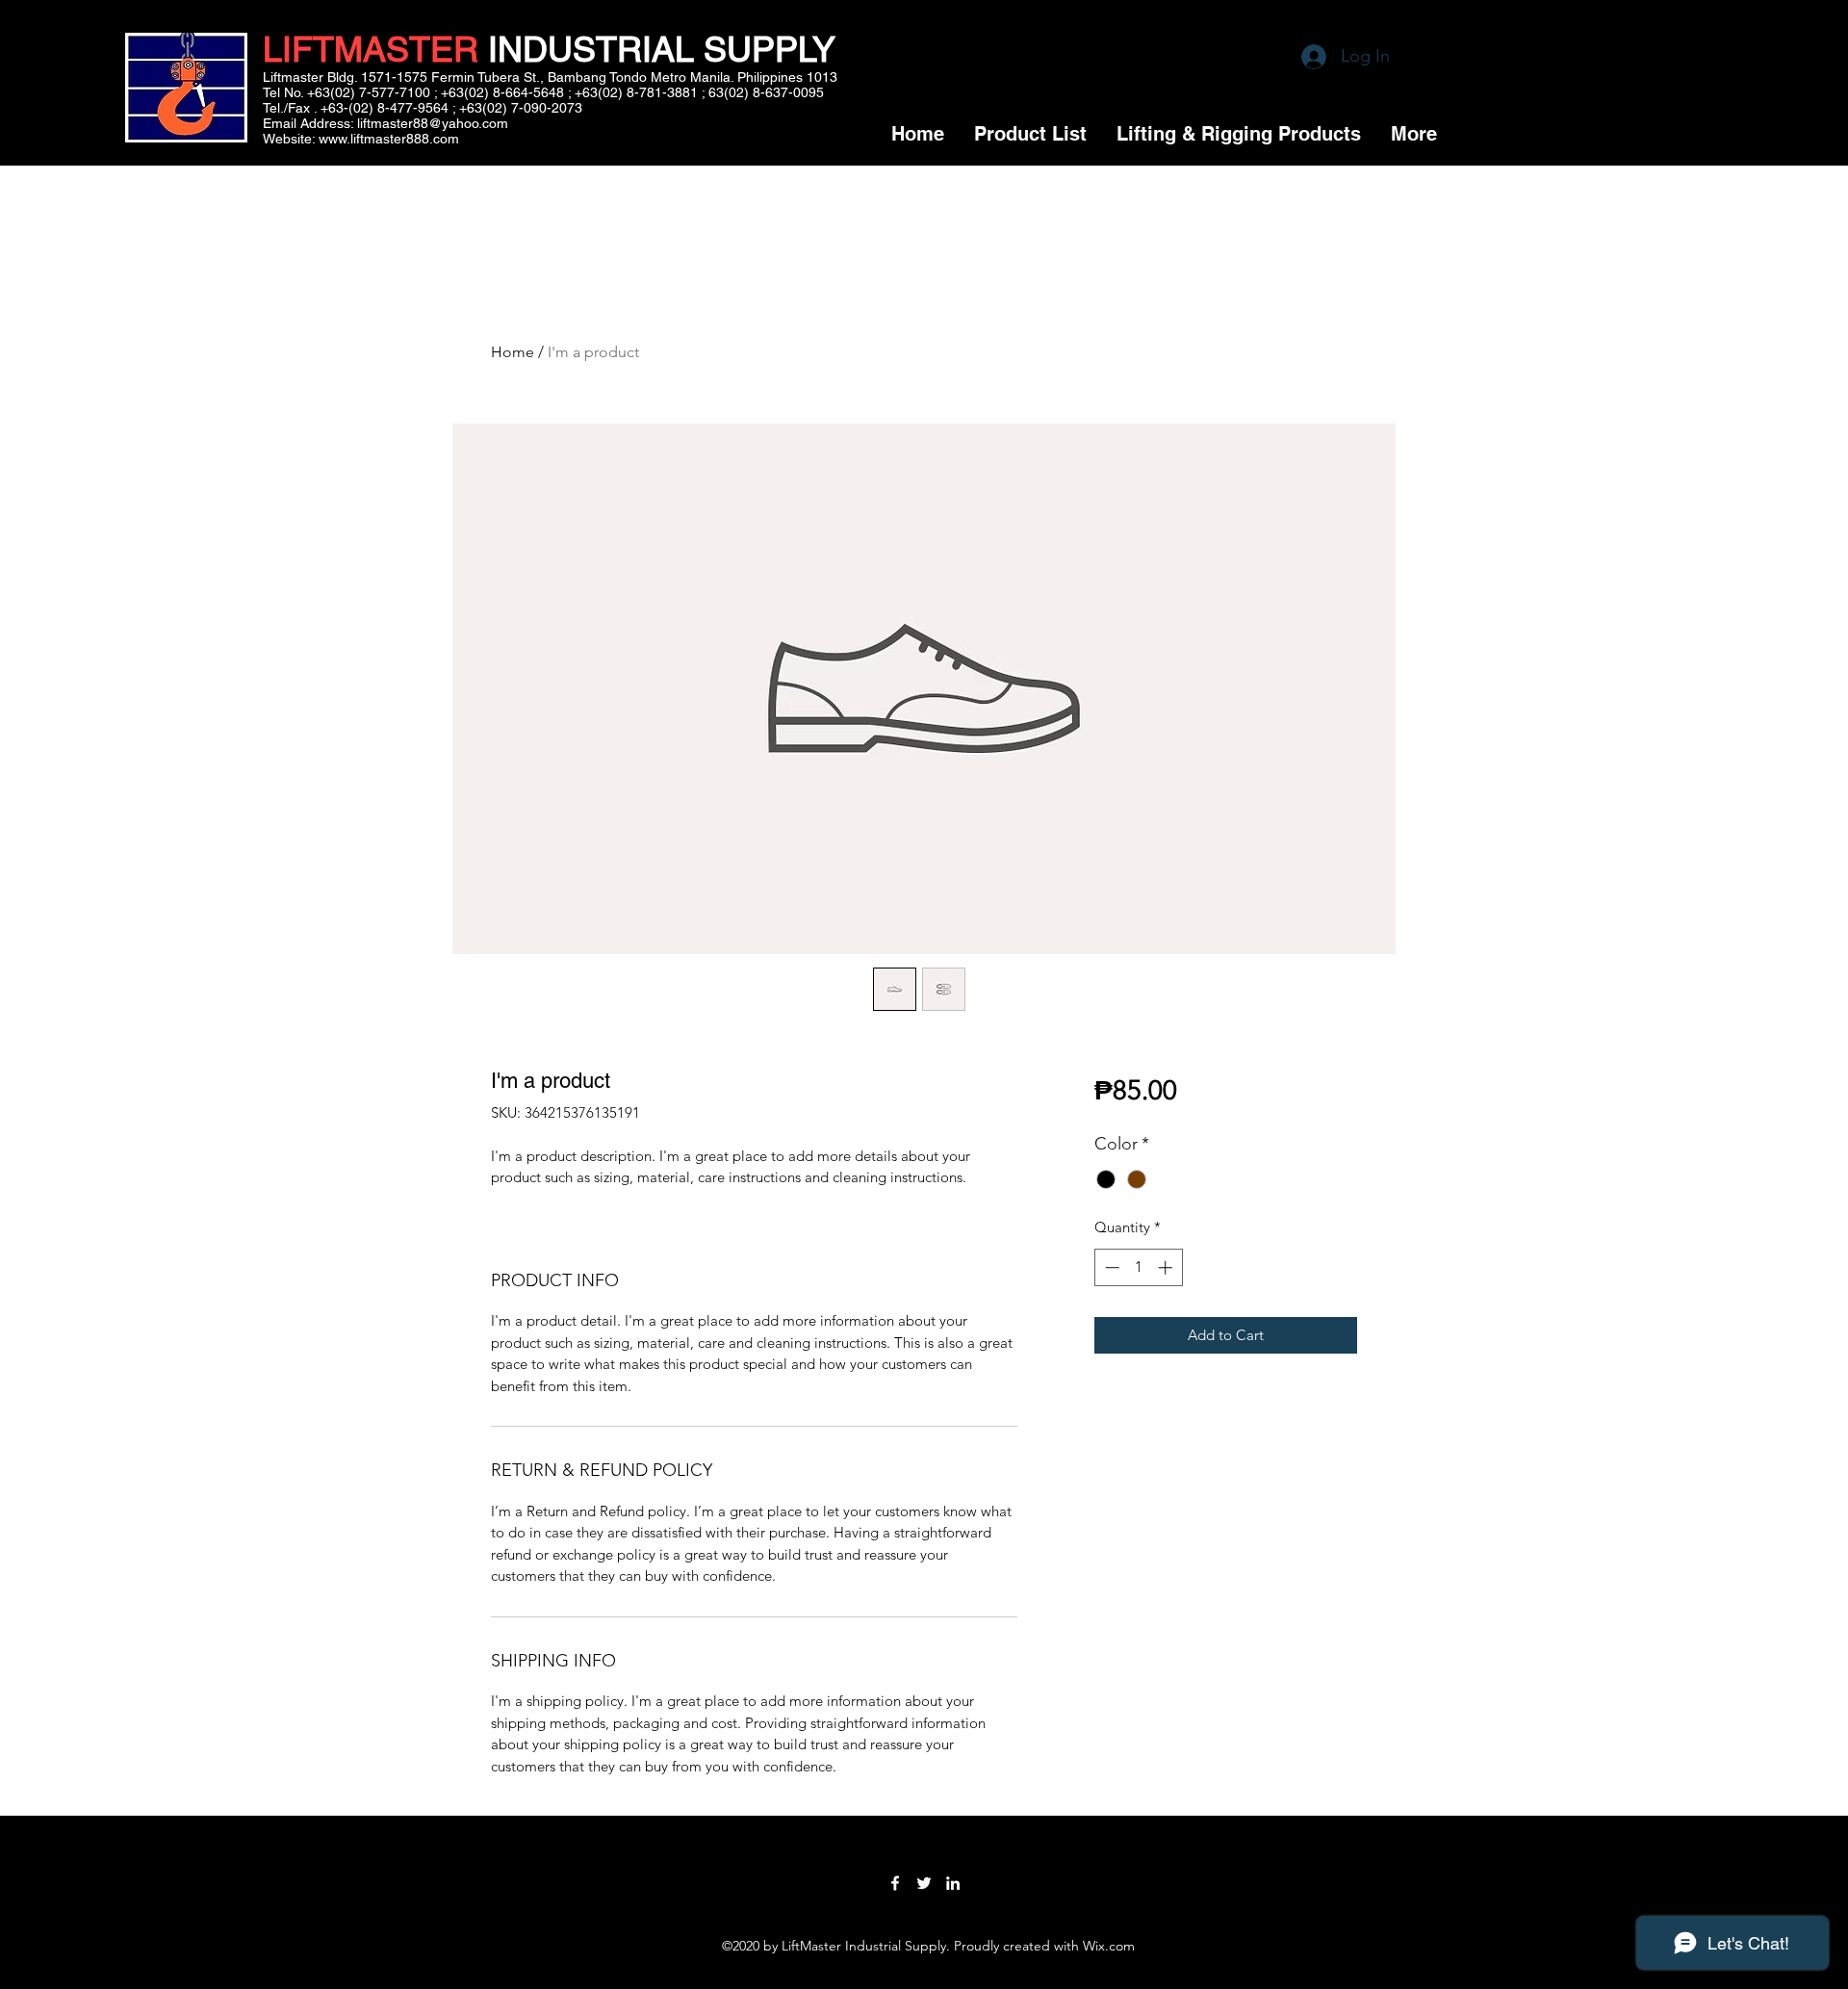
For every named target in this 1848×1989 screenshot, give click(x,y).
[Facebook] (895, 1883)
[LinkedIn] (953, 1883)
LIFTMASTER (371, 49)
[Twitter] (924, 1883)
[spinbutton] (1138, 1267)
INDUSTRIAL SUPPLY (657, 49)
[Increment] (1167, 1267)
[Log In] (1295, 57)
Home (513, 352)
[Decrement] (1110, 1267)
